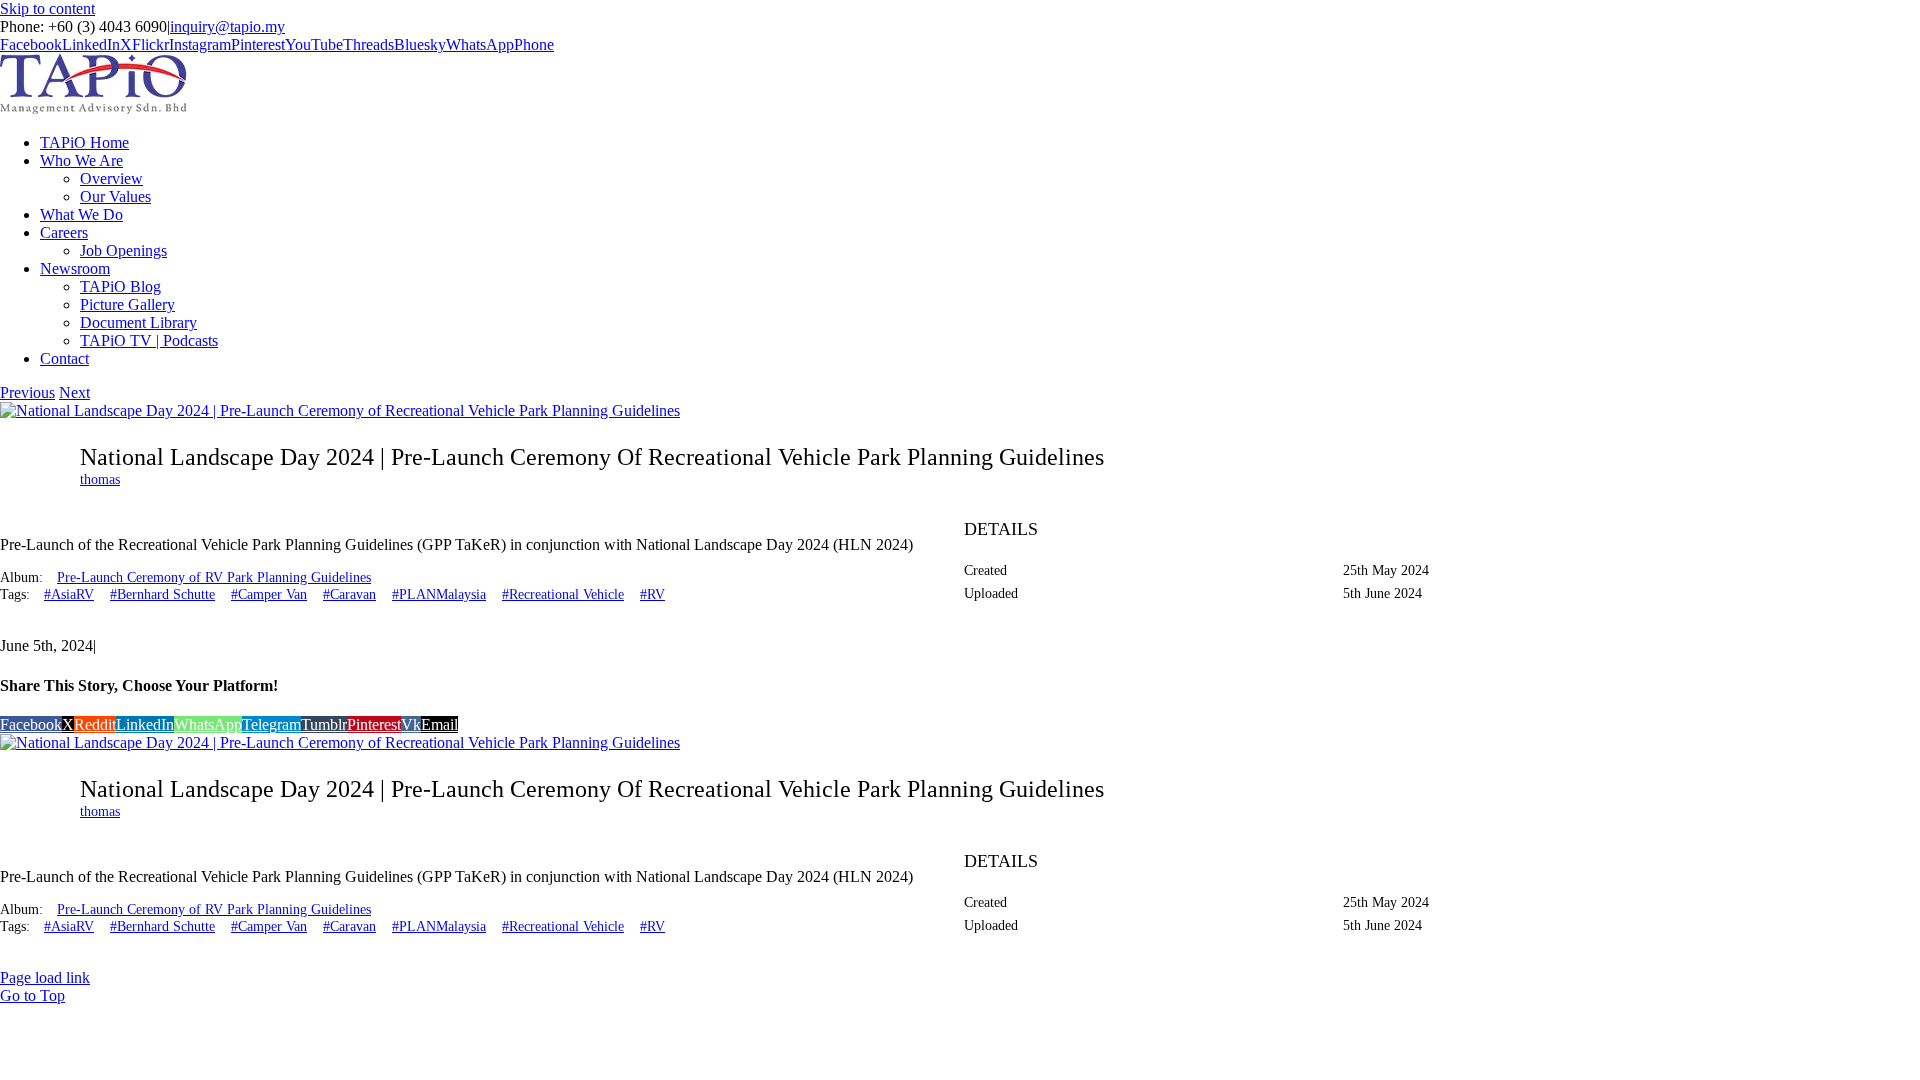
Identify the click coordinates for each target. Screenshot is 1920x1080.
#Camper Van (269, 594)
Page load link (45, 977)
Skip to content (47, 8)
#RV (652, 594)
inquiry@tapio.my (227, 26)
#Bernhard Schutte (162, 594)
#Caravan (349, 594)
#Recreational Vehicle (563, 594)
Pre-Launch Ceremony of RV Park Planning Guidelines (214, 577)
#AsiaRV (69, 594)
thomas (100, 479)
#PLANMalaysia (439, 594)
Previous (27, 392)
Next (74, 392)
